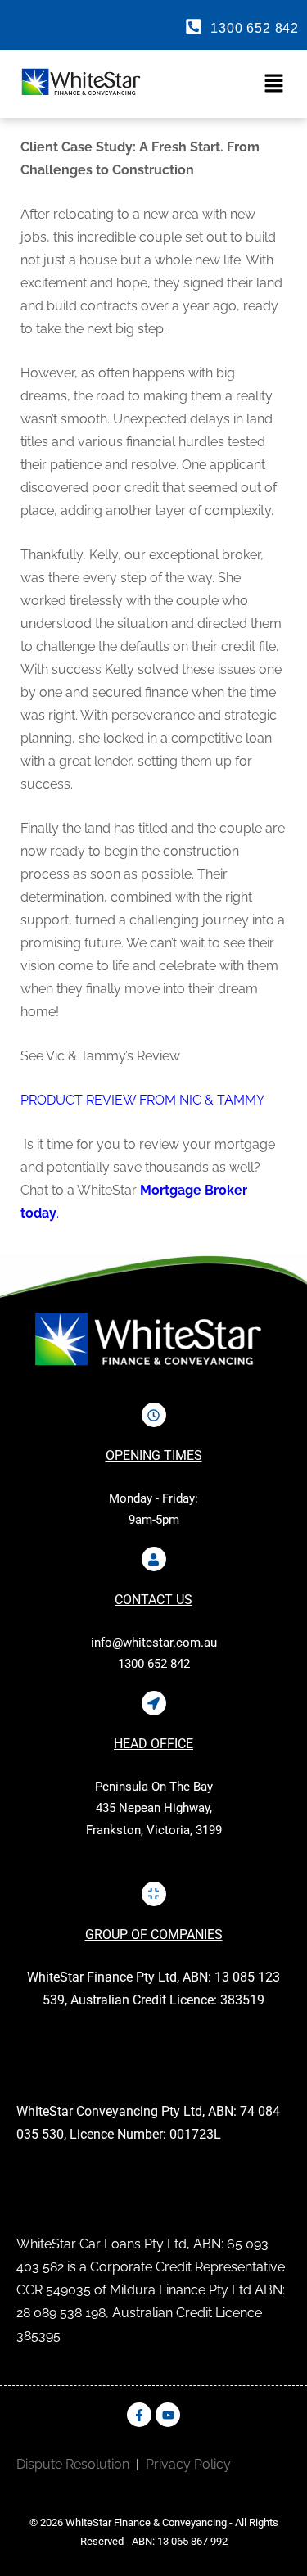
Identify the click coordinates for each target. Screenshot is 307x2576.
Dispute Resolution (73, 2464)
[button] (227, 84)
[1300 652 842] (194, 27)
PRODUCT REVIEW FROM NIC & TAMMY (142, 1100)
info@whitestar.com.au (154, 1643)
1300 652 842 (255, 28)
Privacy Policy (188, 2464)
